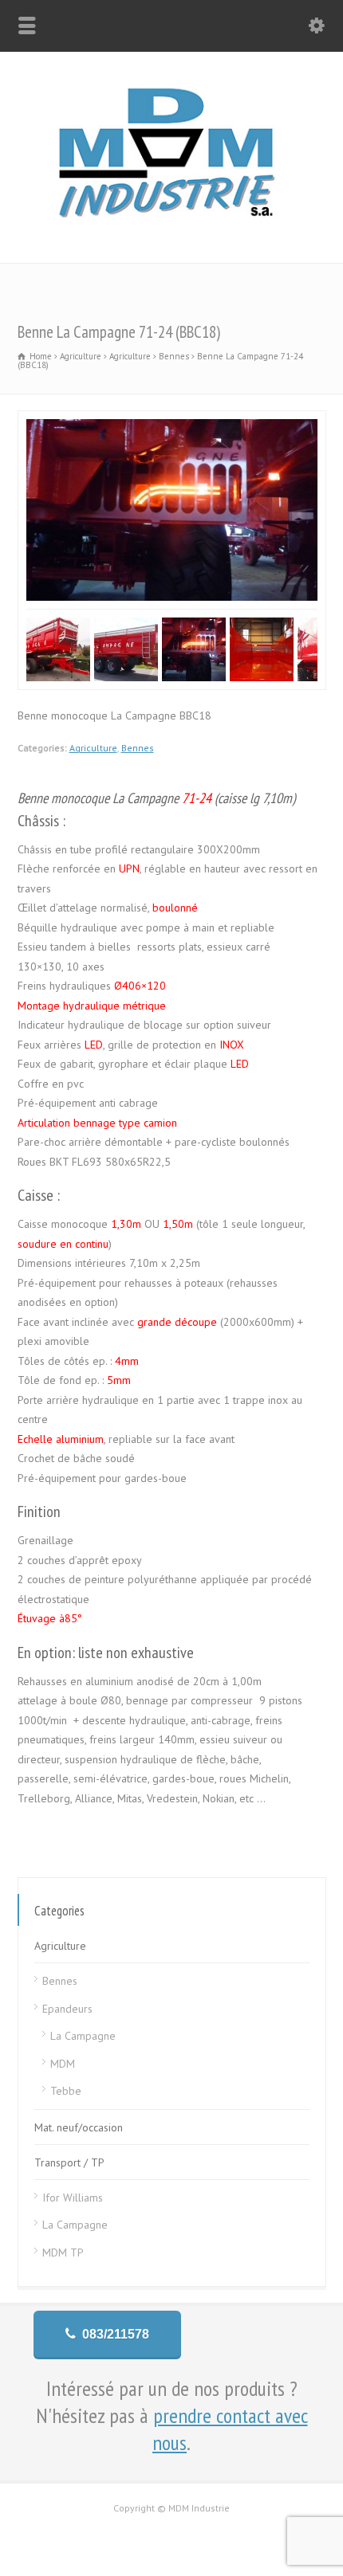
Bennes (138, 748)
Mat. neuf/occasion (79, 2127)
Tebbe (66, 2091)
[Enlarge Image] (171, 420)
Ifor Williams (73, 2198)
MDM (63, 2064)
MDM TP (63, 2253)
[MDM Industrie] (171, 229)
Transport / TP (69, 2162)
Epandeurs (67, 2009)
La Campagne (83, 2036)
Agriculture (93, 748)
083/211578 (116, 2334)
